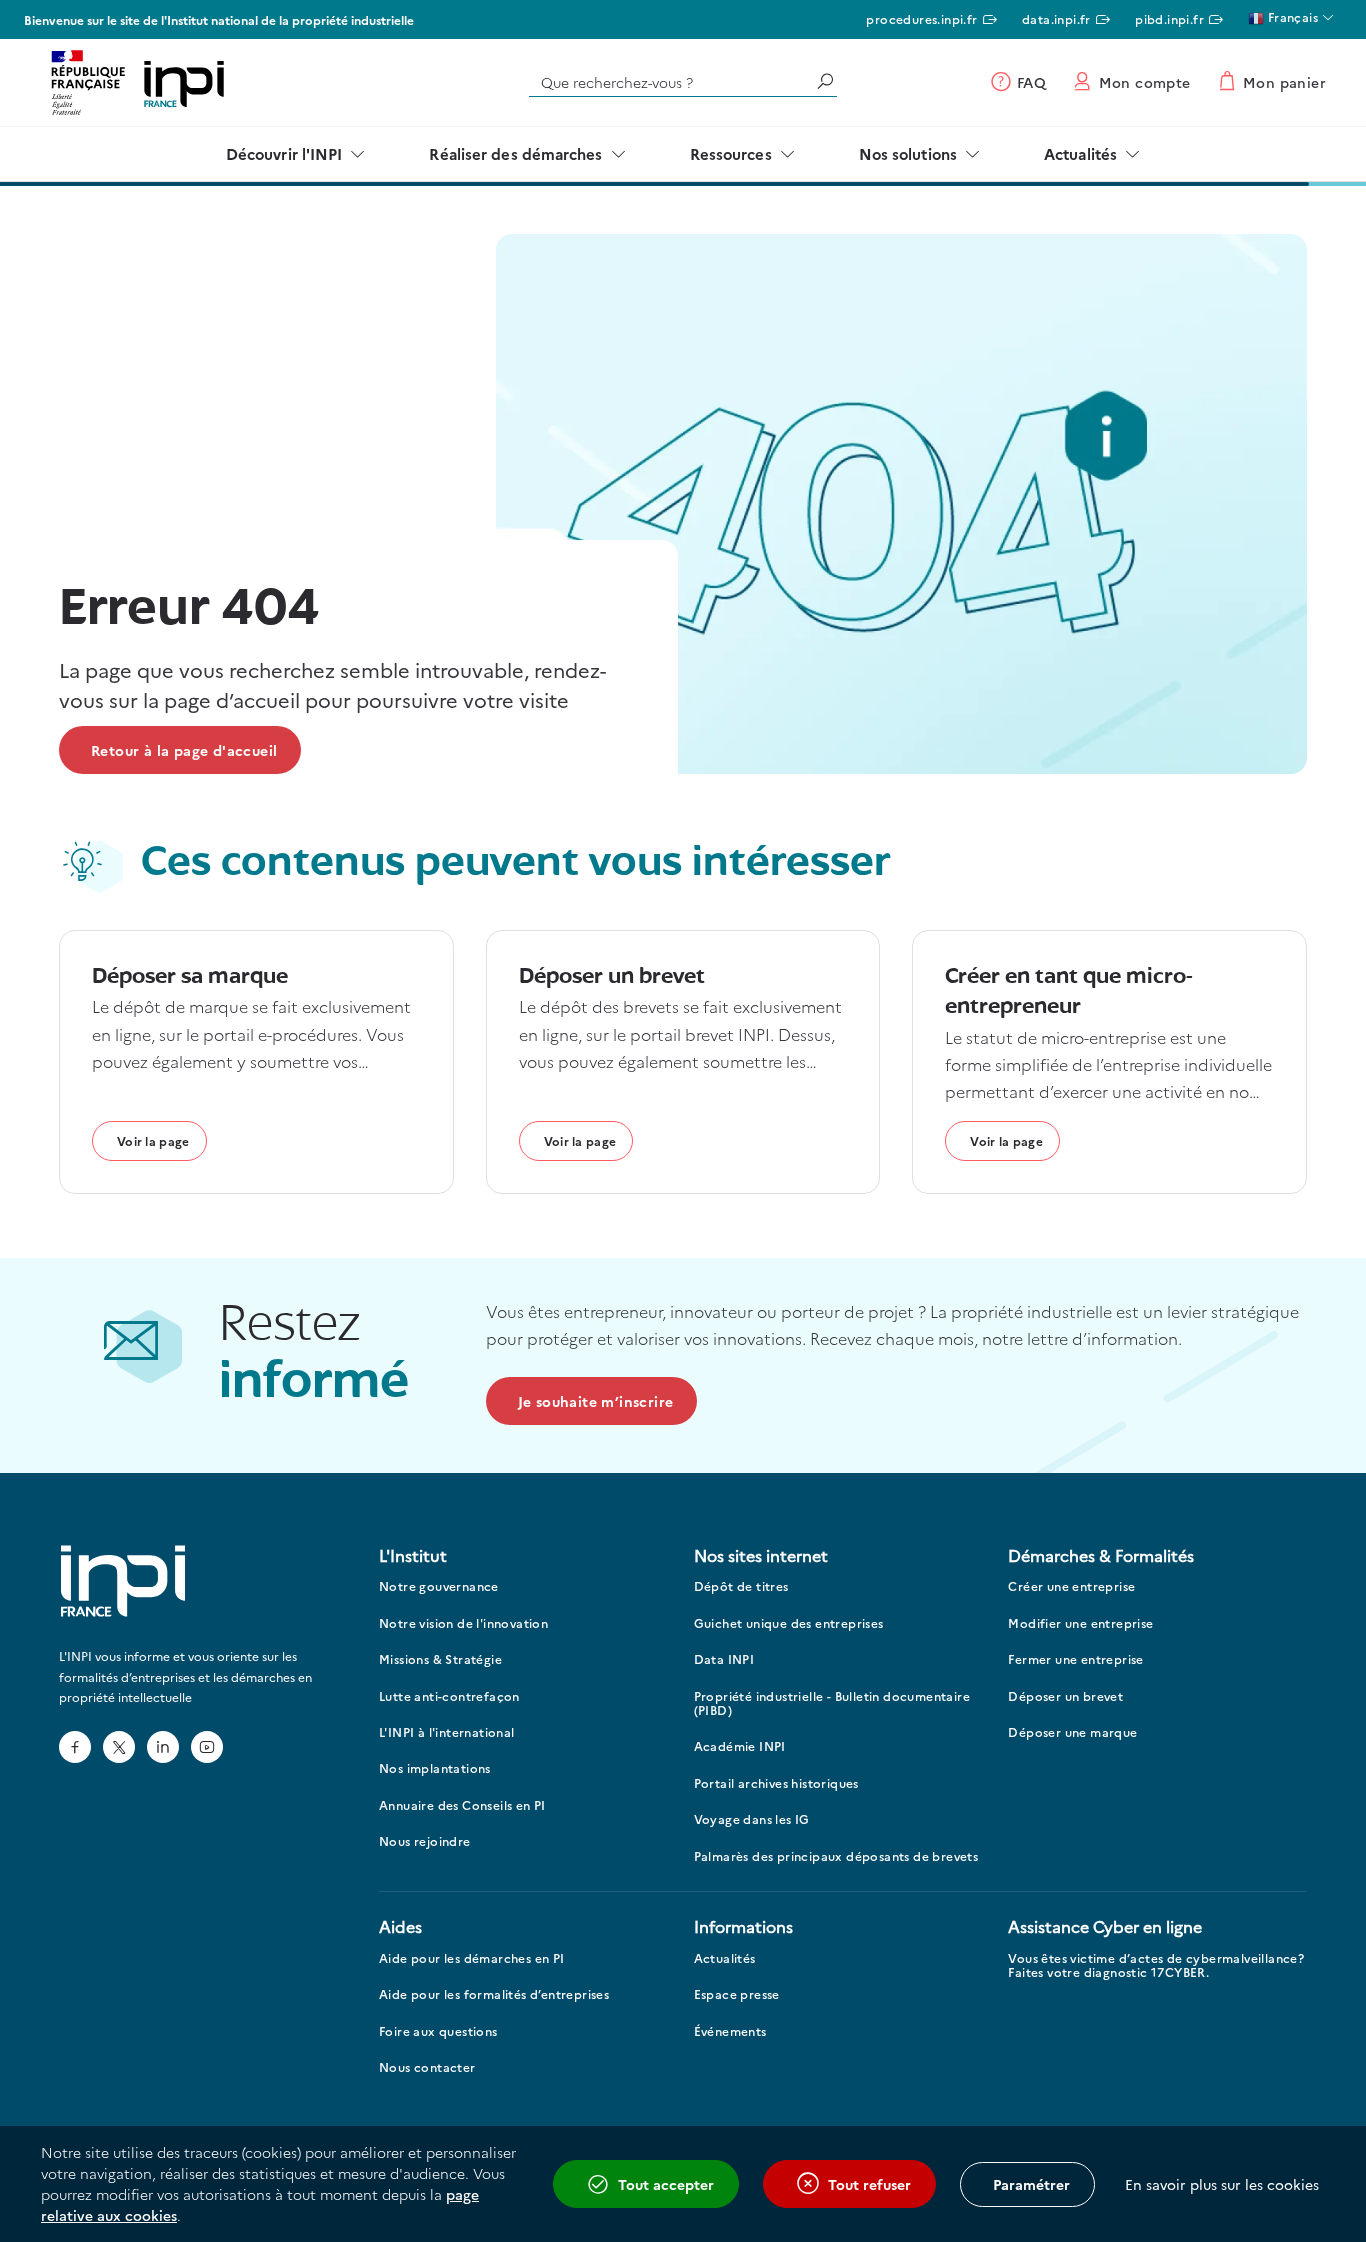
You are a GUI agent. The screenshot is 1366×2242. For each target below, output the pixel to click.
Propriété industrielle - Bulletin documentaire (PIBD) (832, 1703)
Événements (730, 2031)
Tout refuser (869, 2184)
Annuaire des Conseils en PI (462, 1805)
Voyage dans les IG (752, 1819)
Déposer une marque (1072, 1732)
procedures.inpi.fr (921, 18)
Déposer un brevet (1065, 1696)
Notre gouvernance (439, 1586)
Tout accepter (666, 2184)
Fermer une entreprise (1075, 1659)
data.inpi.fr (1056, 18)
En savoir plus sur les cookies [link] (1222, 2184)
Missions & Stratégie (440, 1659)
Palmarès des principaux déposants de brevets (836, 1856)
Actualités (1080, 153)
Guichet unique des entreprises (789, 1623)
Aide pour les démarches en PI (472, 1958)
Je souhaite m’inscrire (596, 1401)
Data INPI (724, 1659)
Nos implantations (435, 1768)
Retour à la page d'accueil (184, 750)
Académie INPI (740, 1746)
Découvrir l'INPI (284, 153)
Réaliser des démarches (515, 153)
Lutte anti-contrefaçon (449, 1696)
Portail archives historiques (776, 1783)
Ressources (731, 153)
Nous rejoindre (425, 1841)
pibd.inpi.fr (1169, 18)
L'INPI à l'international (447, 1732)
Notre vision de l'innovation (463, 1623)
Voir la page (153, 1140)
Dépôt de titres (741, 1586)
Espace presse (737, 1994)
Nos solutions (908, 153)
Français (1291, 16)
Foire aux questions (438, 2031)
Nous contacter (427, 2067)
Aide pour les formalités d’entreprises (494, 1994)
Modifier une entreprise (1080, 1623)
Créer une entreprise (1071, 1586)
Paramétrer (1031, 2184)
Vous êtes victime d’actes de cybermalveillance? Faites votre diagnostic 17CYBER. (1156, 1965)
